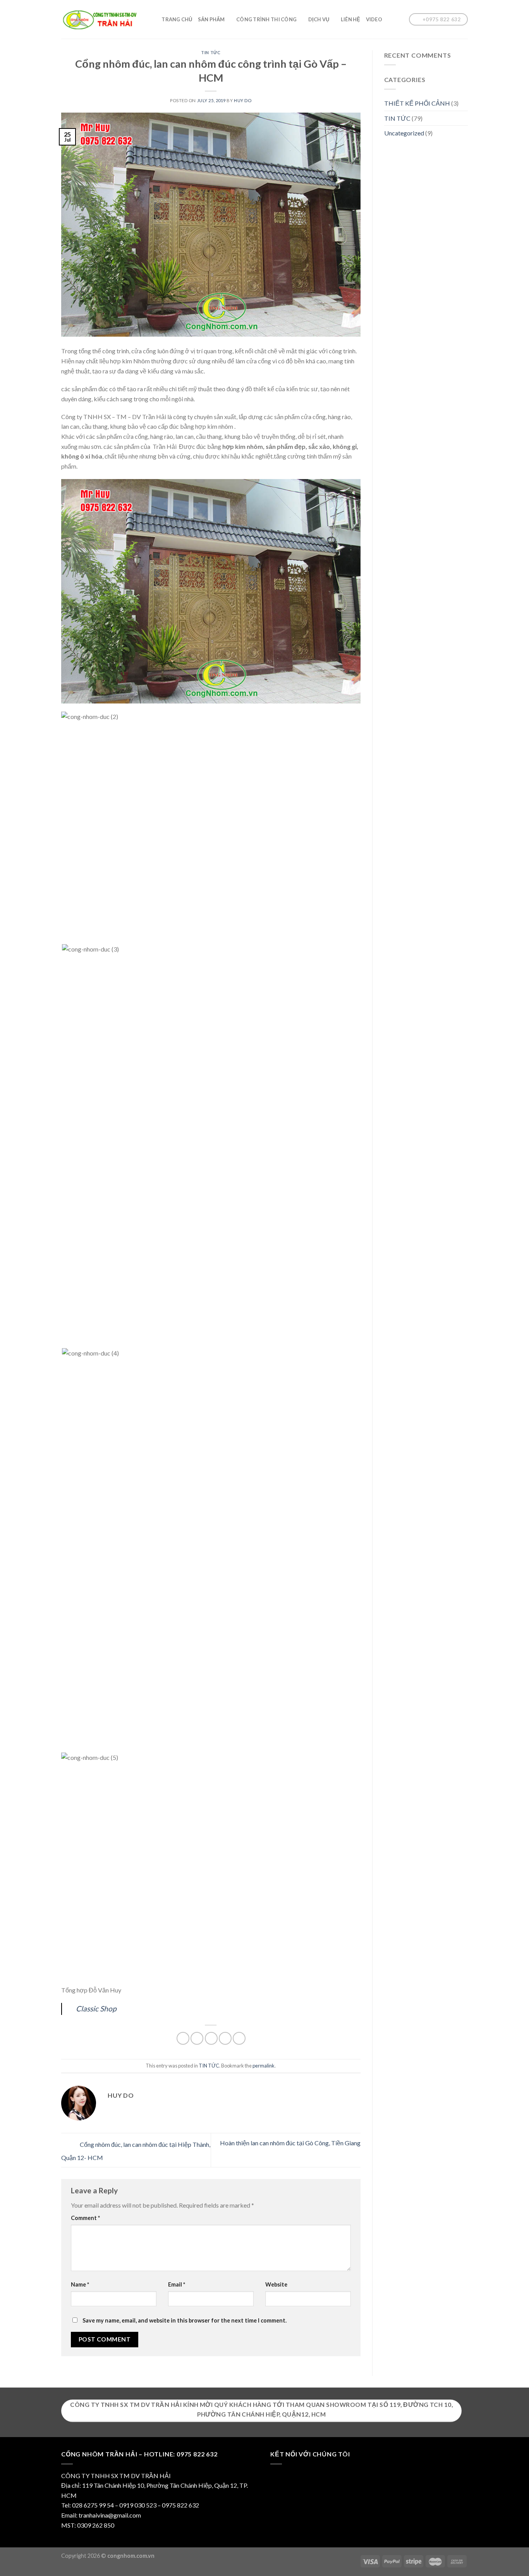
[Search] (153, 19)
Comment (85, 2218)
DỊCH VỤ (319, 19)
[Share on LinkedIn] (239, 2038)
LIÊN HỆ (351, 19)
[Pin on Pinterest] (225, 2038)
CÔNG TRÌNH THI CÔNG (266, 19)
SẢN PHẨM (211, 19)
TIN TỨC (211, 52)
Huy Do (243, 100)
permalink (264, 2066)
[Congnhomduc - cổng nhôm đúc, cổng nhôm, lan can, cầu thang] (100, 20)
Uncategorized (404, 133)
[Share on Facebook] (183, 2038)
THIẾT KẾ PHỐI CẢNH (417, 103)
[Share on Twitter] (197, 2038)
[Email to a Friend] (211, 2038)
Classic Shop (96, 2009)
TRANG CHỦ (177, 19)
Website (276, 2284)
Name (80, 2284)
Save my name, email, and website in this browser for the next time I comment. (185, 2320)
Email (177, 2284)
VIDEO (374, 19)
